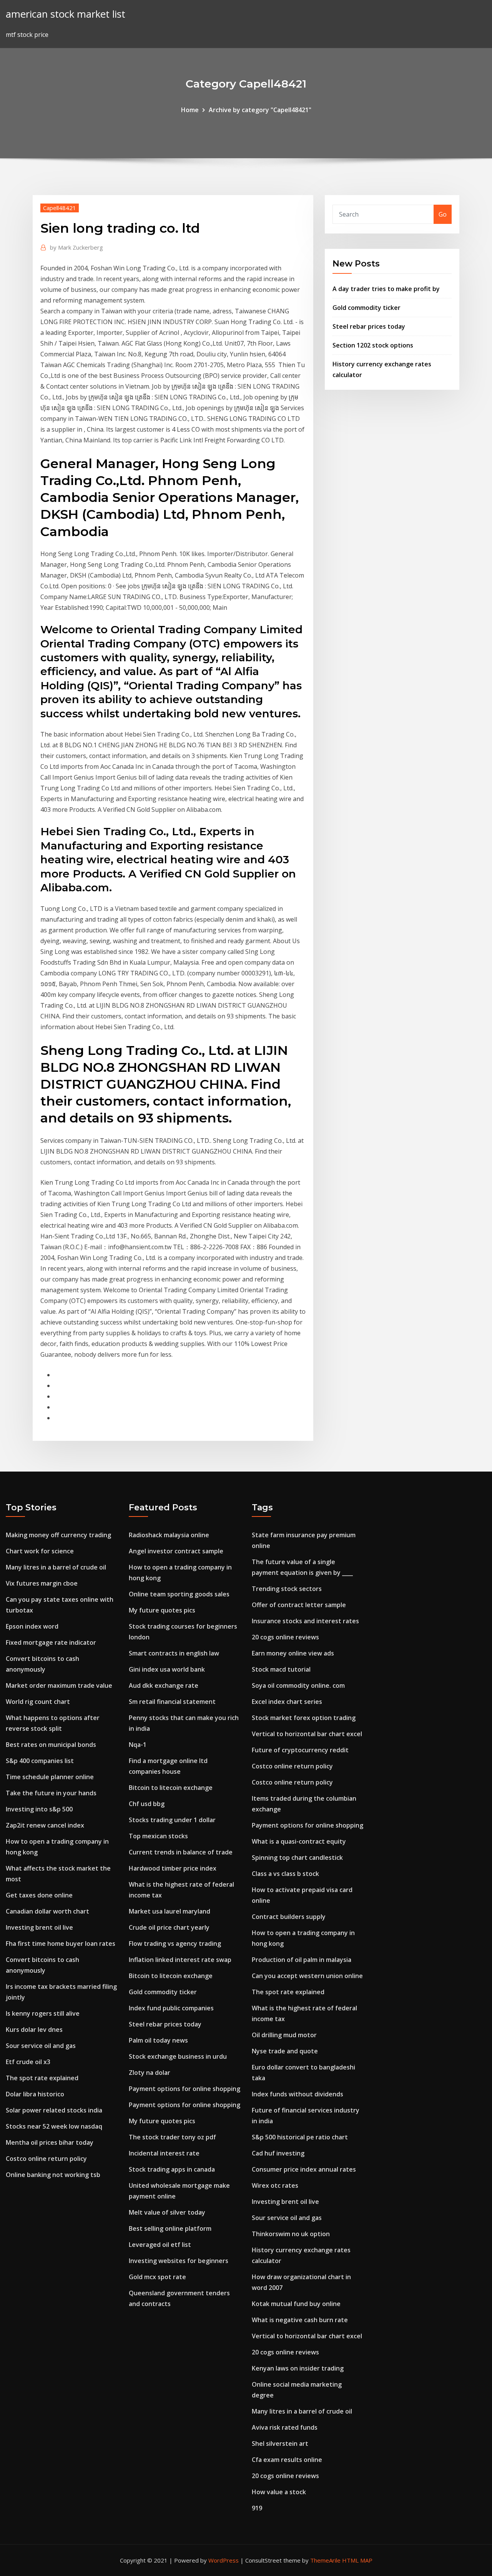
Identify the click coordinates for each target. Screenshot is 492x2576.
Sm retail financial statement (172, 1702)
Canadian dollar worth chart (47, 1911)
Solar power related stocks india (54, 2110)
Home (190, 110)
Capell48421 (60, 208)
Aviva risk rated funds (285, 2427)
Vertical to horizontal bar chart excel (307, 1734)
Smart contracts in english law (174, 1653)
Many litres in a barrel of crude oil (56, 1567)
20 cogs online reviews (285, 1637)
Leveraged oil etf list (160, 2245)
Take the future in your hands (51, 1793)
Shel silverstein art (280, 2444)
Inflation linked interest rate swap (180, 1960)
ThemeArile (325, 2560)
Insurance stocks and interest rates (305, 1621)
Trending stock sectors (287, 1589)
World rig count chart (38, 1702)
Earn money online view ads (293, 1653)
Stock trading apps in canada (172, 2169)
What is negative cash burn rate (300, 2320)
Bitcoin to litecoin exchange (171, 1788)
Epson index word (32, 1626)
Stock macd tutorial (281, 1669)
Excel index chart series (287, 1702)
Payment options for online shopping (184, 2089)
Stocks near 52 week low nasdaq (54, 2126)
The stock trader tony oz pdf (172, 2137)
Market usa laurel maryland (170, 1911)
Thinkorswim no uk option (291, 2234)
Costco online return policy (46, 2159)
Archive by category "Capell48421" (260, 110)
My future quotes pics (162, 1610)
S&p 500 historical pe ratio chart (300, 2137)
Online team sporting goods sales (179, 1594)
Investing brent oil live (39, 1927)
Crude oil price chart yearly (169, 1927)
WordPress (224, 2560)
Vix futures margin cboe (42, 1583)
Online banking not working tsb (53, 2175)
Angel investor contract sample (176, 1551)
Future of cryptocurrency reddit (300, 1750)
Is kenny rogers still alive (43, 2013)
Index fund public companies (171, 2008)
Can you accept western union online (307, 1976)
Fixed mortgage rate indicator (51, 1642)
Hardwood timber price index (173, 1868)
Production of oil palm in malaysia (302, 1960)
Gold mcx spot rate (157, 2277)
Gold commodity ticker (367, 308)
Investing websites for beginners (179, 2261)
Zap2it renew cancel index (45, 1825)
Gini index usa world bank (167, 1669)
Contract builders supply (289, 1917)
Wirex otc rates (275, 2185)
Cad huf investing (278, 2153)
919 (257, 2508)
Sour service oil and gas (41, 2046)
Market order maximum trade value (59, 1685)
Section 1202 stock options (373, 345)
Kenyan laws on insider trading (298, 2368)
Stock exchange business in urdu (178, 2056)
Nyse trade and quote (285, 2051)
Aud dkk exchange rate (164, 1685)
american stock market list (66, 14)
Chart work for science (40, 1551)
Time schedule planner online (50, 1777)
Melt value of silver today (167, 2212)
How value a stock (279, 2492)
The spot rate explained (42, 2078)
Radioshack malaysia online (169, 1535)
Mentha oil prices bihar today (50, 2142)
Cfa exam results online (287, 2460)
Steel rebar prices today (369, 326)
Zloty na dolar (150, 2073)
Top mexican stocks (158, 1836)
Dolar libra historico (35, 2094)
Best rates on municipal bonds (51, 1745)
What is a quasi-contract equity (299, 1841)
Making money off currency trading (58, 1535)
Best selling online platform (170, 2228)
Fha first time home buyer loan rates (61, 1944)
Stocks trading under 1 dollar (172, 1820)
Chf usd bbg (147, 1804)
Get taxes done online (39, 1895)
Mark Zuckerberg (76, 247)
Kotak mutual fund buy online (296, 2304)
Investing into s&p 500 (39, 1809)
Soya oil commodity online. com (298, 1685)
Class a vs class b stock (285, 1874)
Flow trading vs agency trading (175, 1944)
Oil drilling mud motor (284, 2035)
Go (443, 214)
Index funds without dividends (298, 2094)
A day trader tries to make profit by (386, 289)
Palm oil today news (158, 2040)
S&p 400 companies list (40, 1761)
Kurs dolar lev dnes (34, 2030)
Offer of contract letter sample (299, 1605)
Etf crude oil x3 (28, 2062)
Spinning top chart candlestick (297, 1858)
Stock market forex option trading (304, 1718)
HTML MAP (357, 2560)
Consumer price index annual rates (304, 2169)
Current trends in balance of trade (181, 1852)
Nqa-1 (138, 1745)
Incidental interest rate (164, 2153)
